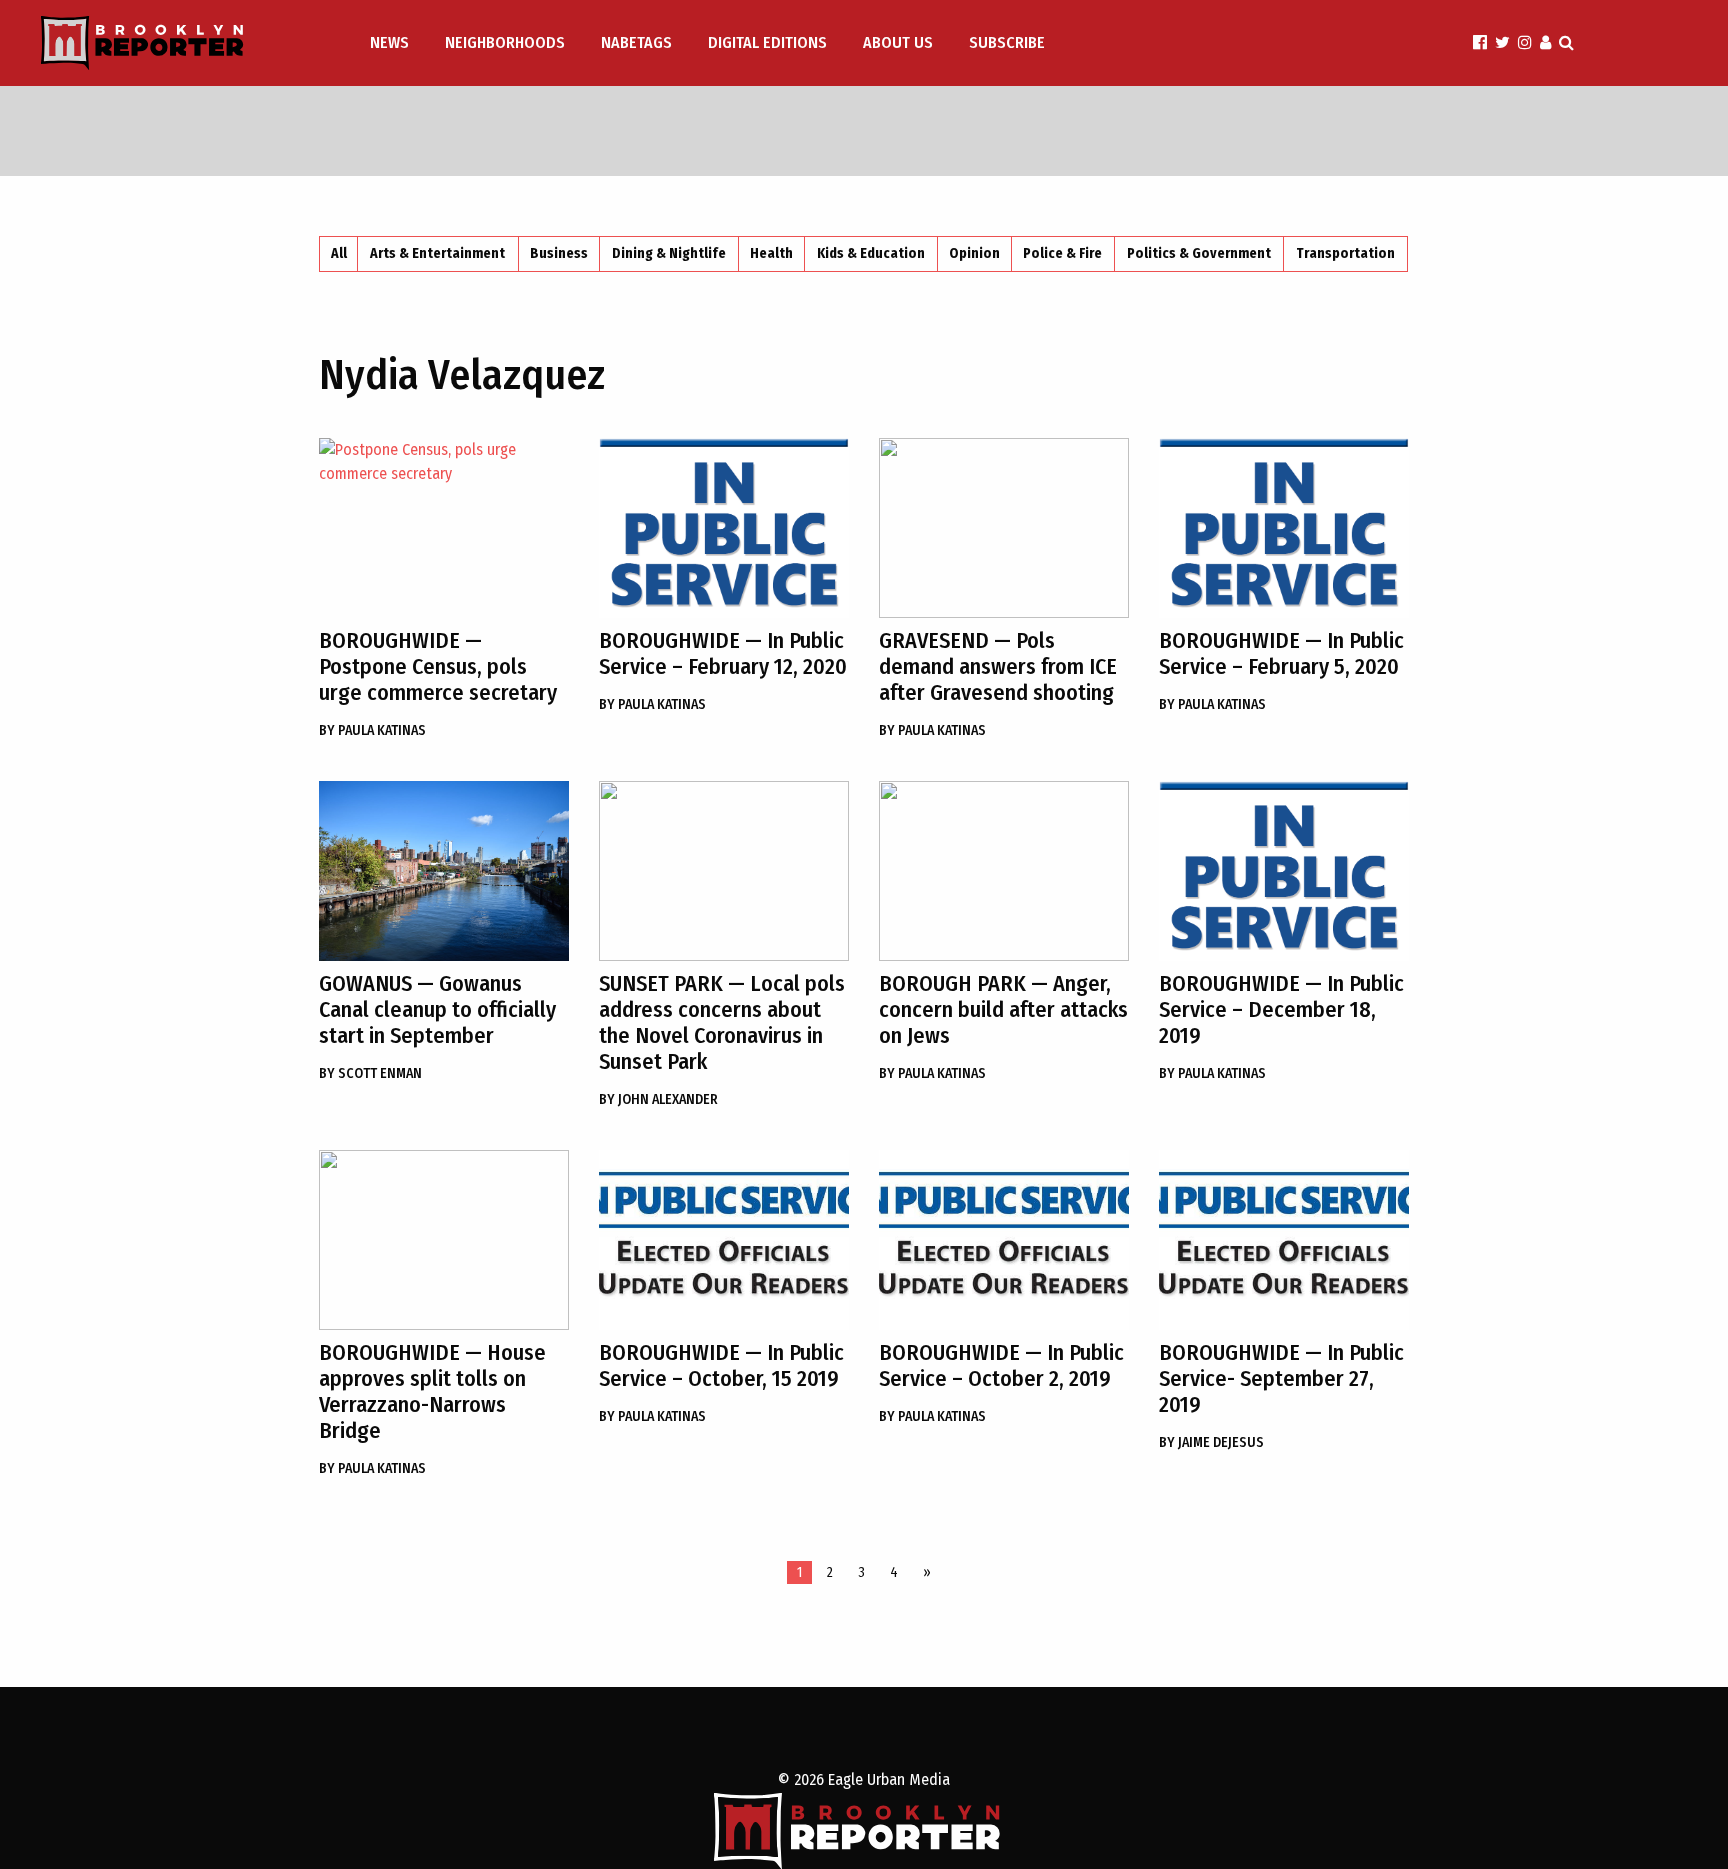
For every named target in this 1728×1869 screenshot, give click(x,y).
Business (559, 253)
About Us (898, 42)
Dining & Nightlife (669, 253)
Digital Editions (767, 42)
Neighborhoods (505, 42)
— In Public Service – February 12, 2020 (723, 653)
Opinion (974, 253)
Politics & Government (1199, 253)
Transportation (1345, 253)
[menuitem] (391, 43)
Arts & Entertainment (437, 253)
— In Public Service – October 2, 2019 (1001, 1365)
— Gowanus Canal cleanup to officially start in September (437, 1009)
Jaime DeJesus (1211, 1442)
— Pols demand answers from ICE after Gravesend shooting (998, 666)
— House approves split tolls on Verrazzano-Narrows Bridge (432, 1391)
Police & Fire (1062, 253)
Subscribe (1007, 42)
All (339, 253)
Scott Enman (370, 1073)
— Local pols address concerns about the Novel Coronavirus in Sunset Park (722, 1022)
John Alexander (658, 1099)
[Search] (1566, 42)
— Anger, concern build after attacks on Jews (1003, 1009)
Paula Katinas (372, 730)
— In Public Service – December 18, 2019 (1281, 1009)
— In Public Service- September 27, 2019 (1281, 1378)
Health (771, 253)
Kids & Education (871, 253)
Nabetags (636, 42)
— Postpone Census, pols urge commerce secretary (438, 666)
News (389, 42)
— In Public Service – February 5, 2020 (1281, 653)
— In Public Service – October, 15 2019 (721, 1365)
